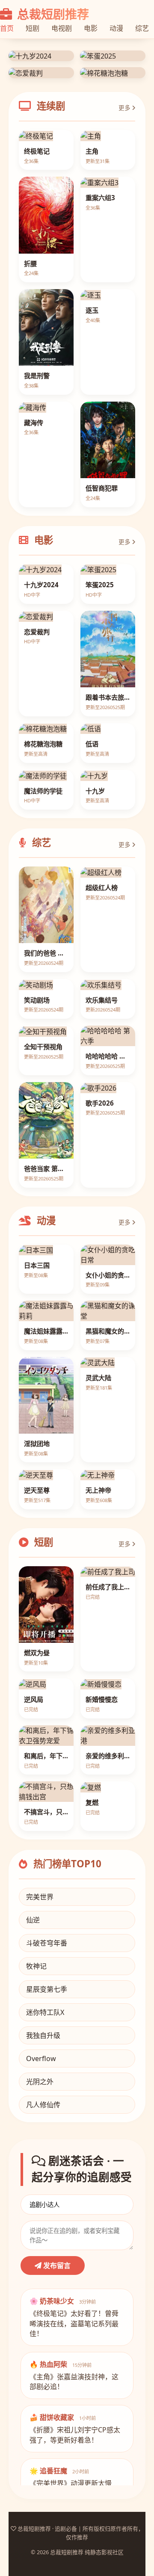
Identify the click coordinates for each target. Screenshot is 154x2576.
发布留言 (56, 2460)
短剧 (33, 28)
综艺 (142, 28)
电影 (91, 28)
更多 (125, 302)
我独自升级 (43, 2230)
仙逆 (33, 2114)
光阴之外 (40, 2276)
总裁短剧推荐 (52, 14)
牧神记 (36, 2160)
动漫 (116, 28)
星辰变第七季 (47, 2183)
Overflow (41, 2253)
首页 (7, 28)
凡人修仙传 (43, 2299)
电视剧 (62, 28)
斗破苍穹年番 (47, 2137)
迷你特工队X (45, 2206)
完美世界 (40, 2091)
